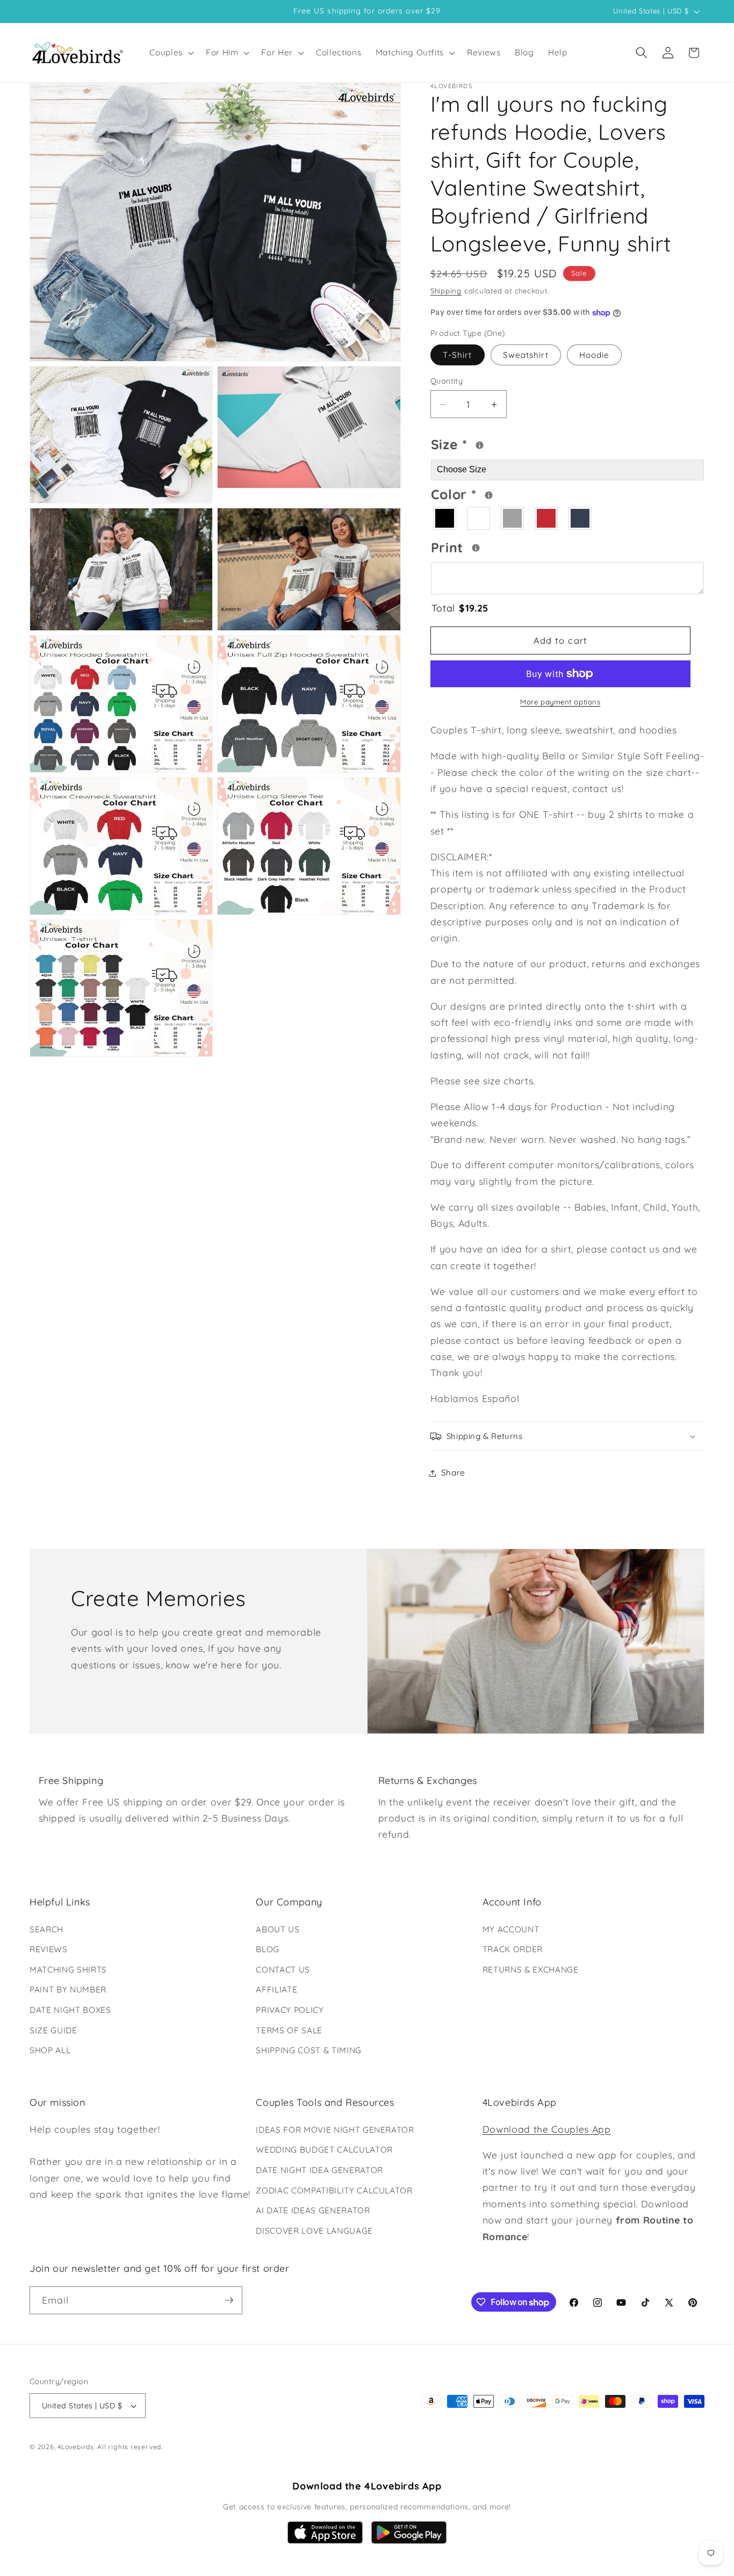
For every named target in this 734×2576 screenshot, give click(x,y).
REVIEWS (49, 1949)
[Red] (547, 518)
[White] (479, 518)
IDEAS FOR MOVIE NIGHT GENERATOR (335, 2130)
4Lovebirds (76, 2447)
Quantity (447, 382)
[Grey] (513, 518)
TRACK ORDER (513, 1949)
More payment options (560, 702)
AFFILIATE (276, 1989)
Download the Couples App (547, 2129)
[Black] (445, 518)
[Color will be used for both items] (489, 495)
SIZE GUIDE (53, 2030)
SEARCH (46, 1929)
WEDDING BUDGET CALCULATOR (324, 2150)
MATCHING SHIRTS (68, 1970)
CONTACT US (283, 1970)
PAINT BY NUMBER (68, 1989)
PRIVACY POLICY (290, 2010)
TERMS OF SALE (289, 2030)
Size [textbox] (482, 443)
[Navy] (581, 518)
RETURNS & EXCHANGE (531, 1970)
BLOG (268, 1949)
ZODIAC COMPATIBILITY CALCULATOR (334, 2190)
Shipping (446, 291)
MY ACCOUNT (511, 1929)
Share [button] (453, 1473)
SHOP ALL (50, 2050)
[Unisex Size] (480, 445)
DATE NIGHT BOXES (70, 2010)
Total (460, 608)
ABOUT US (278, 1929)
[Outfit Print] (476, 548)
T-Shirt (458, 355)
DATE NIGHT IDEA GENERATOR (319, 2170)
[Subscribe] (229, 2300)
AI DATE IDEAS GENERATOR (313, 2210)
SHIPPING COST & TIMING (309, 2050)
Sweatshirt (526, 355)
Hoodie (595, 355)
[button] (171, 53)
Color (495, 493)
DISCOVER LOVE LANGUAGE (314, 2231)
